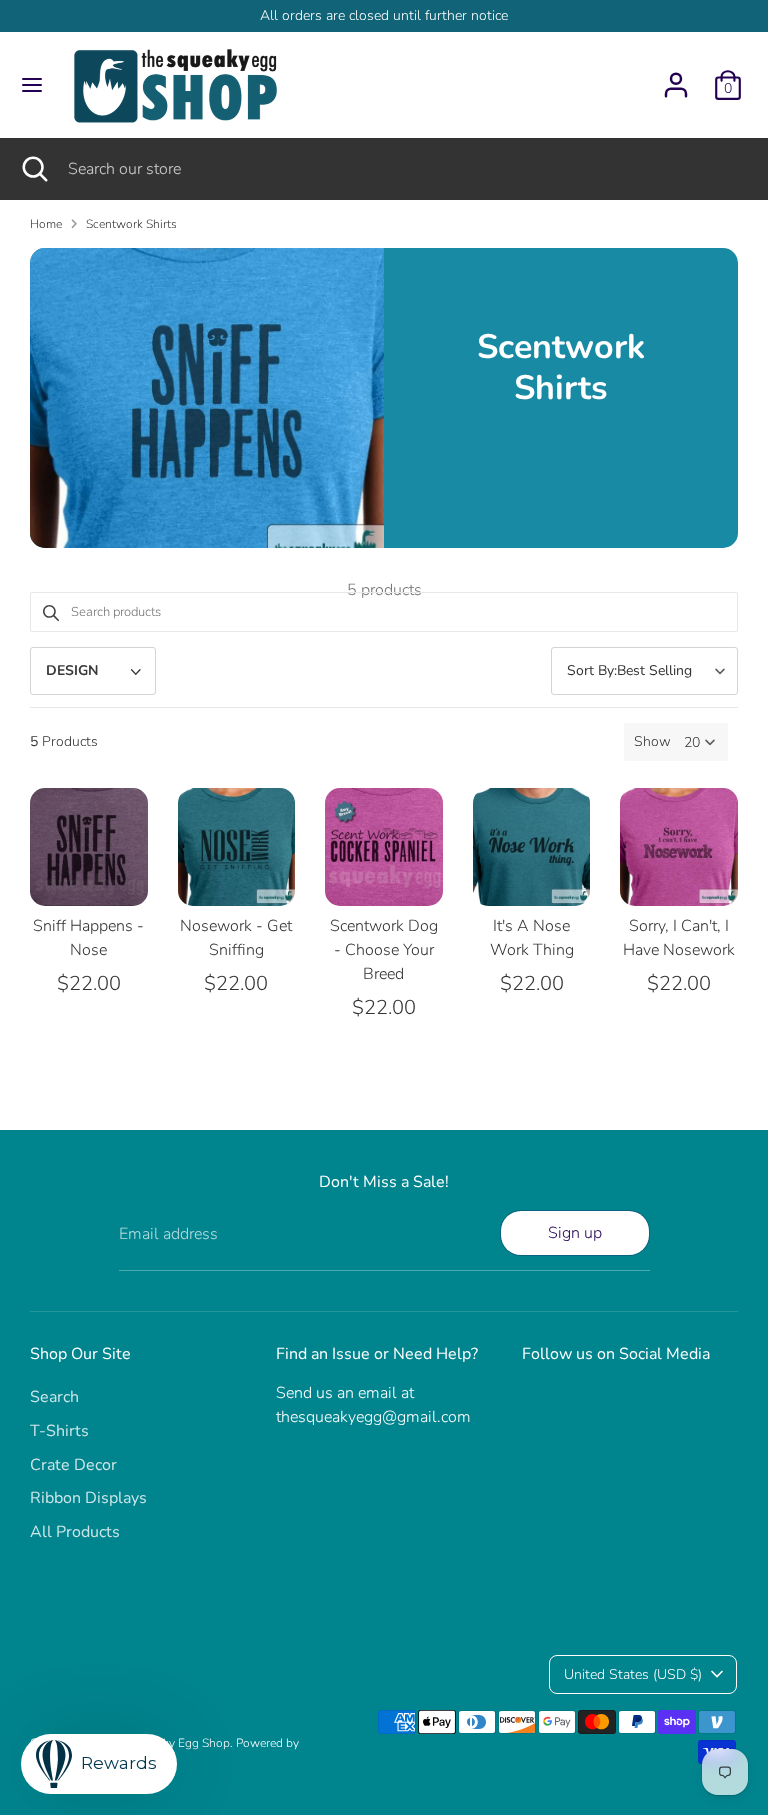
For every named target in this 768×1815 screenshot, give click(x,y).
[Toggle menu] (32, 85)
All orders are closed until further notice (384, 15)
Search (54, 1397)
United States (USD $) (633, 1674)
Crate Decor (73, 1465)
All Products (75, 1532)
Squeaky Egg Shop (180, 1743)
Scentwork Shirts (131, 224)
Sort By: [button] (629, 670)
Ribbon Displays (88, 1498)
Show (652, 741)
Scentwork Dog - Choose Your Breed (384, 950)
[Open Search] (34, 169)
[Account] (676, 77)
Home (46, 224)
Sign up (575, 1233)
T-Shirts (59, 1431)
